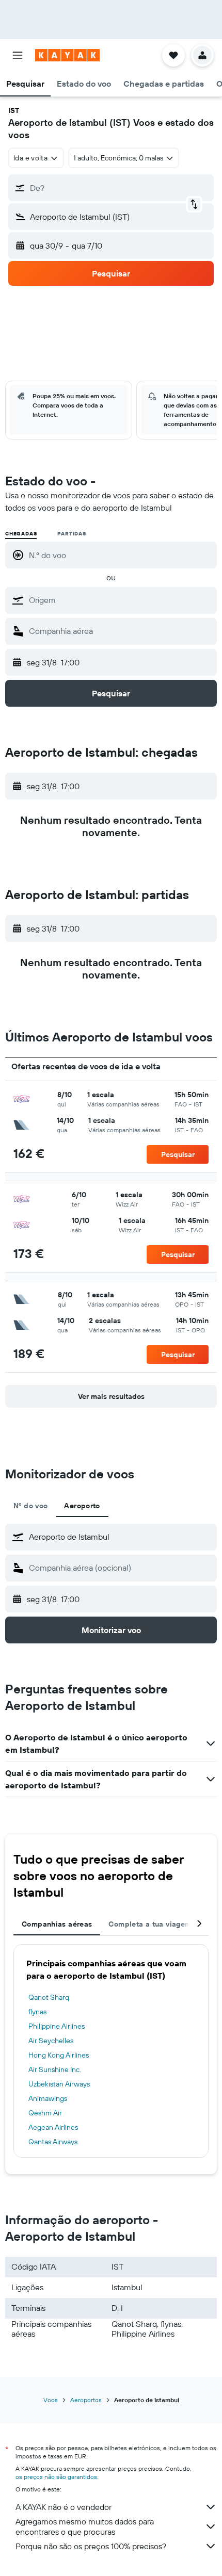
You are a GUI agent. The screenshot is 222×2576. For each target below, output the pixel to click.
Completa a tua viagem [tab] (150, 1924)
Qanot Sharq (49, 1997)
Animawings (48, 2098)
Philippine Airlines (57, 2026)
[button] (18, 55)
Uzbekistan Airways (59, 2084)
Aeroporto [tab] (82, 1506)
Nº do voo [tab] (30, 1506)
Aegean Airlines (53, 2127)
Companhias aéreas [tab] (57, 1924)
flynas (37, 2012)
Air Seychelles (51, 2041)
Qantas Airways (53, 2142)
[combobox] (120, 600)
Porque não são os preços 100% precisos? (91, 2546)
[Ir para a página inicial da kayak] (67, 55)
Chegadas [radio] (21, 534)
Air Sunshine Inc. (55, 2069)
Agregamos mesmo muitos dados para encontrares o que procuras (85, 2526)
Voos (51, 2400)
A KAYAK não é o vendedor (64, 2507)
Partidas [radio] (72, 534)
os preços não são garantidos (56, 2477)
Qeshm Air (45, 2113)
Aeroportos (86, 2400)
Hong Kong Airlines (59, 2055)
